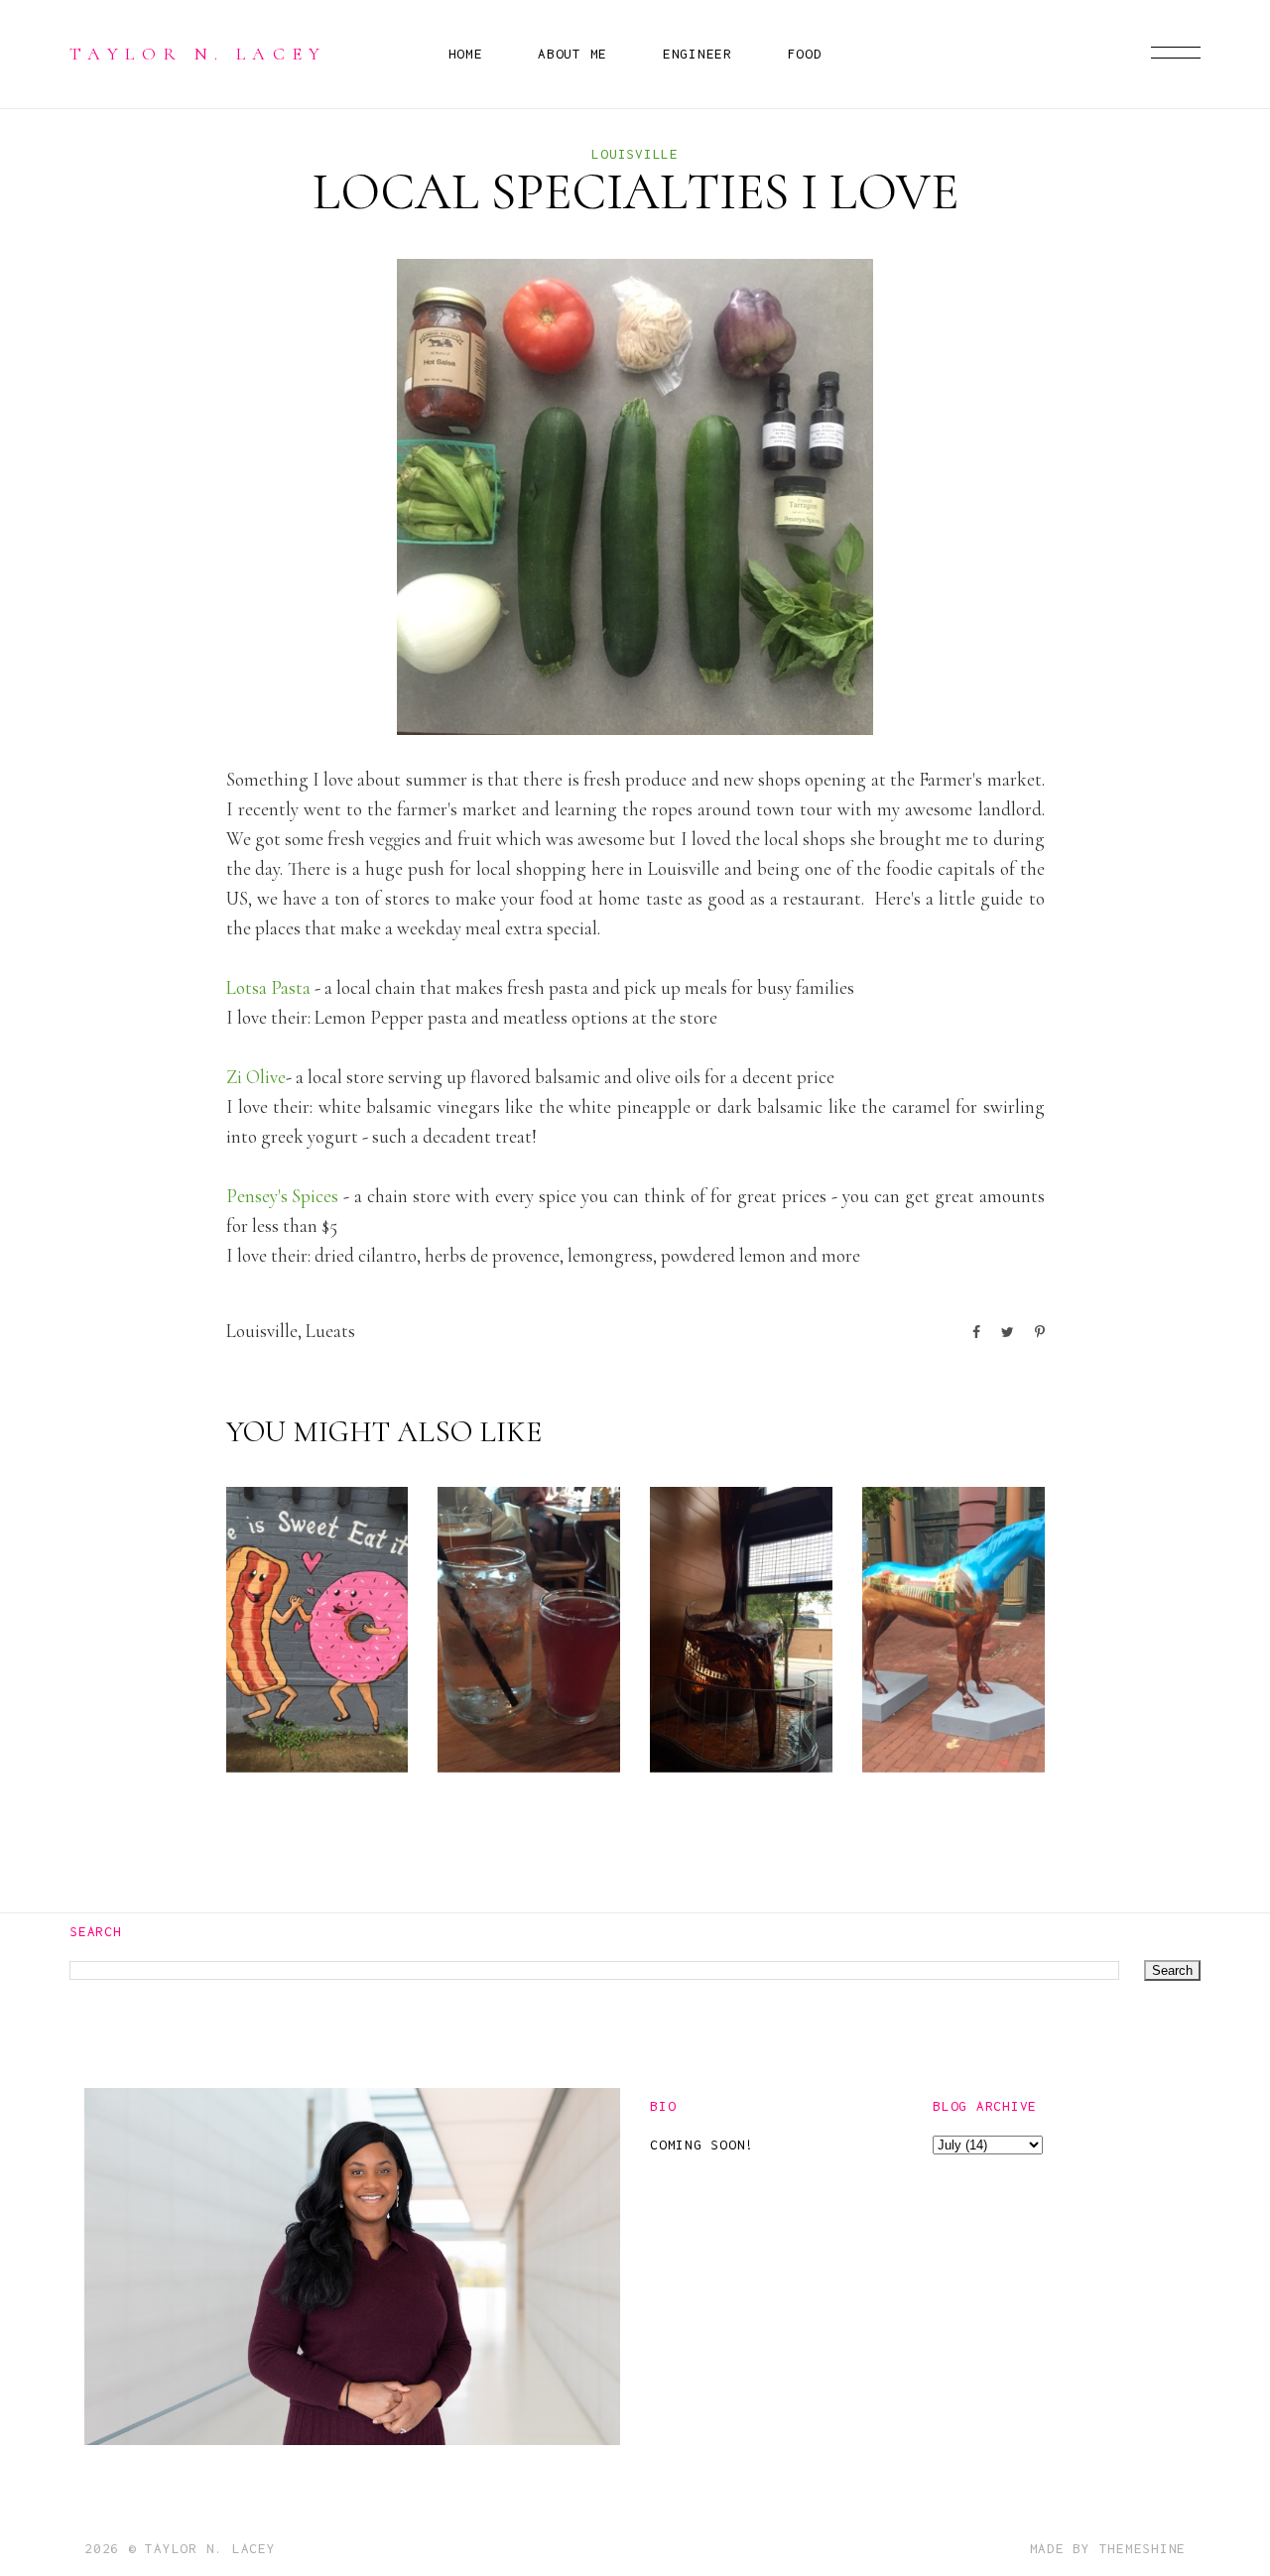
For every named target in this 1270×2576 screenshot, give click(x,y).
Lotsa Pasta (268, 987)
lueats (330, 1331)
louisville (635, 154)
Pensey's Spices (283, 1196)
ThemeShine (1143, 2548)
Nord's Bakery (306, 1717)
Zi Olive (256, 1077)
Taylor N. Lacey (198, 54)
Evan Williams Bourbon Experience (739, 1637)
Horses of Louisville (953, 1685)
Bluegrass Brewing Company (524, 1653)
